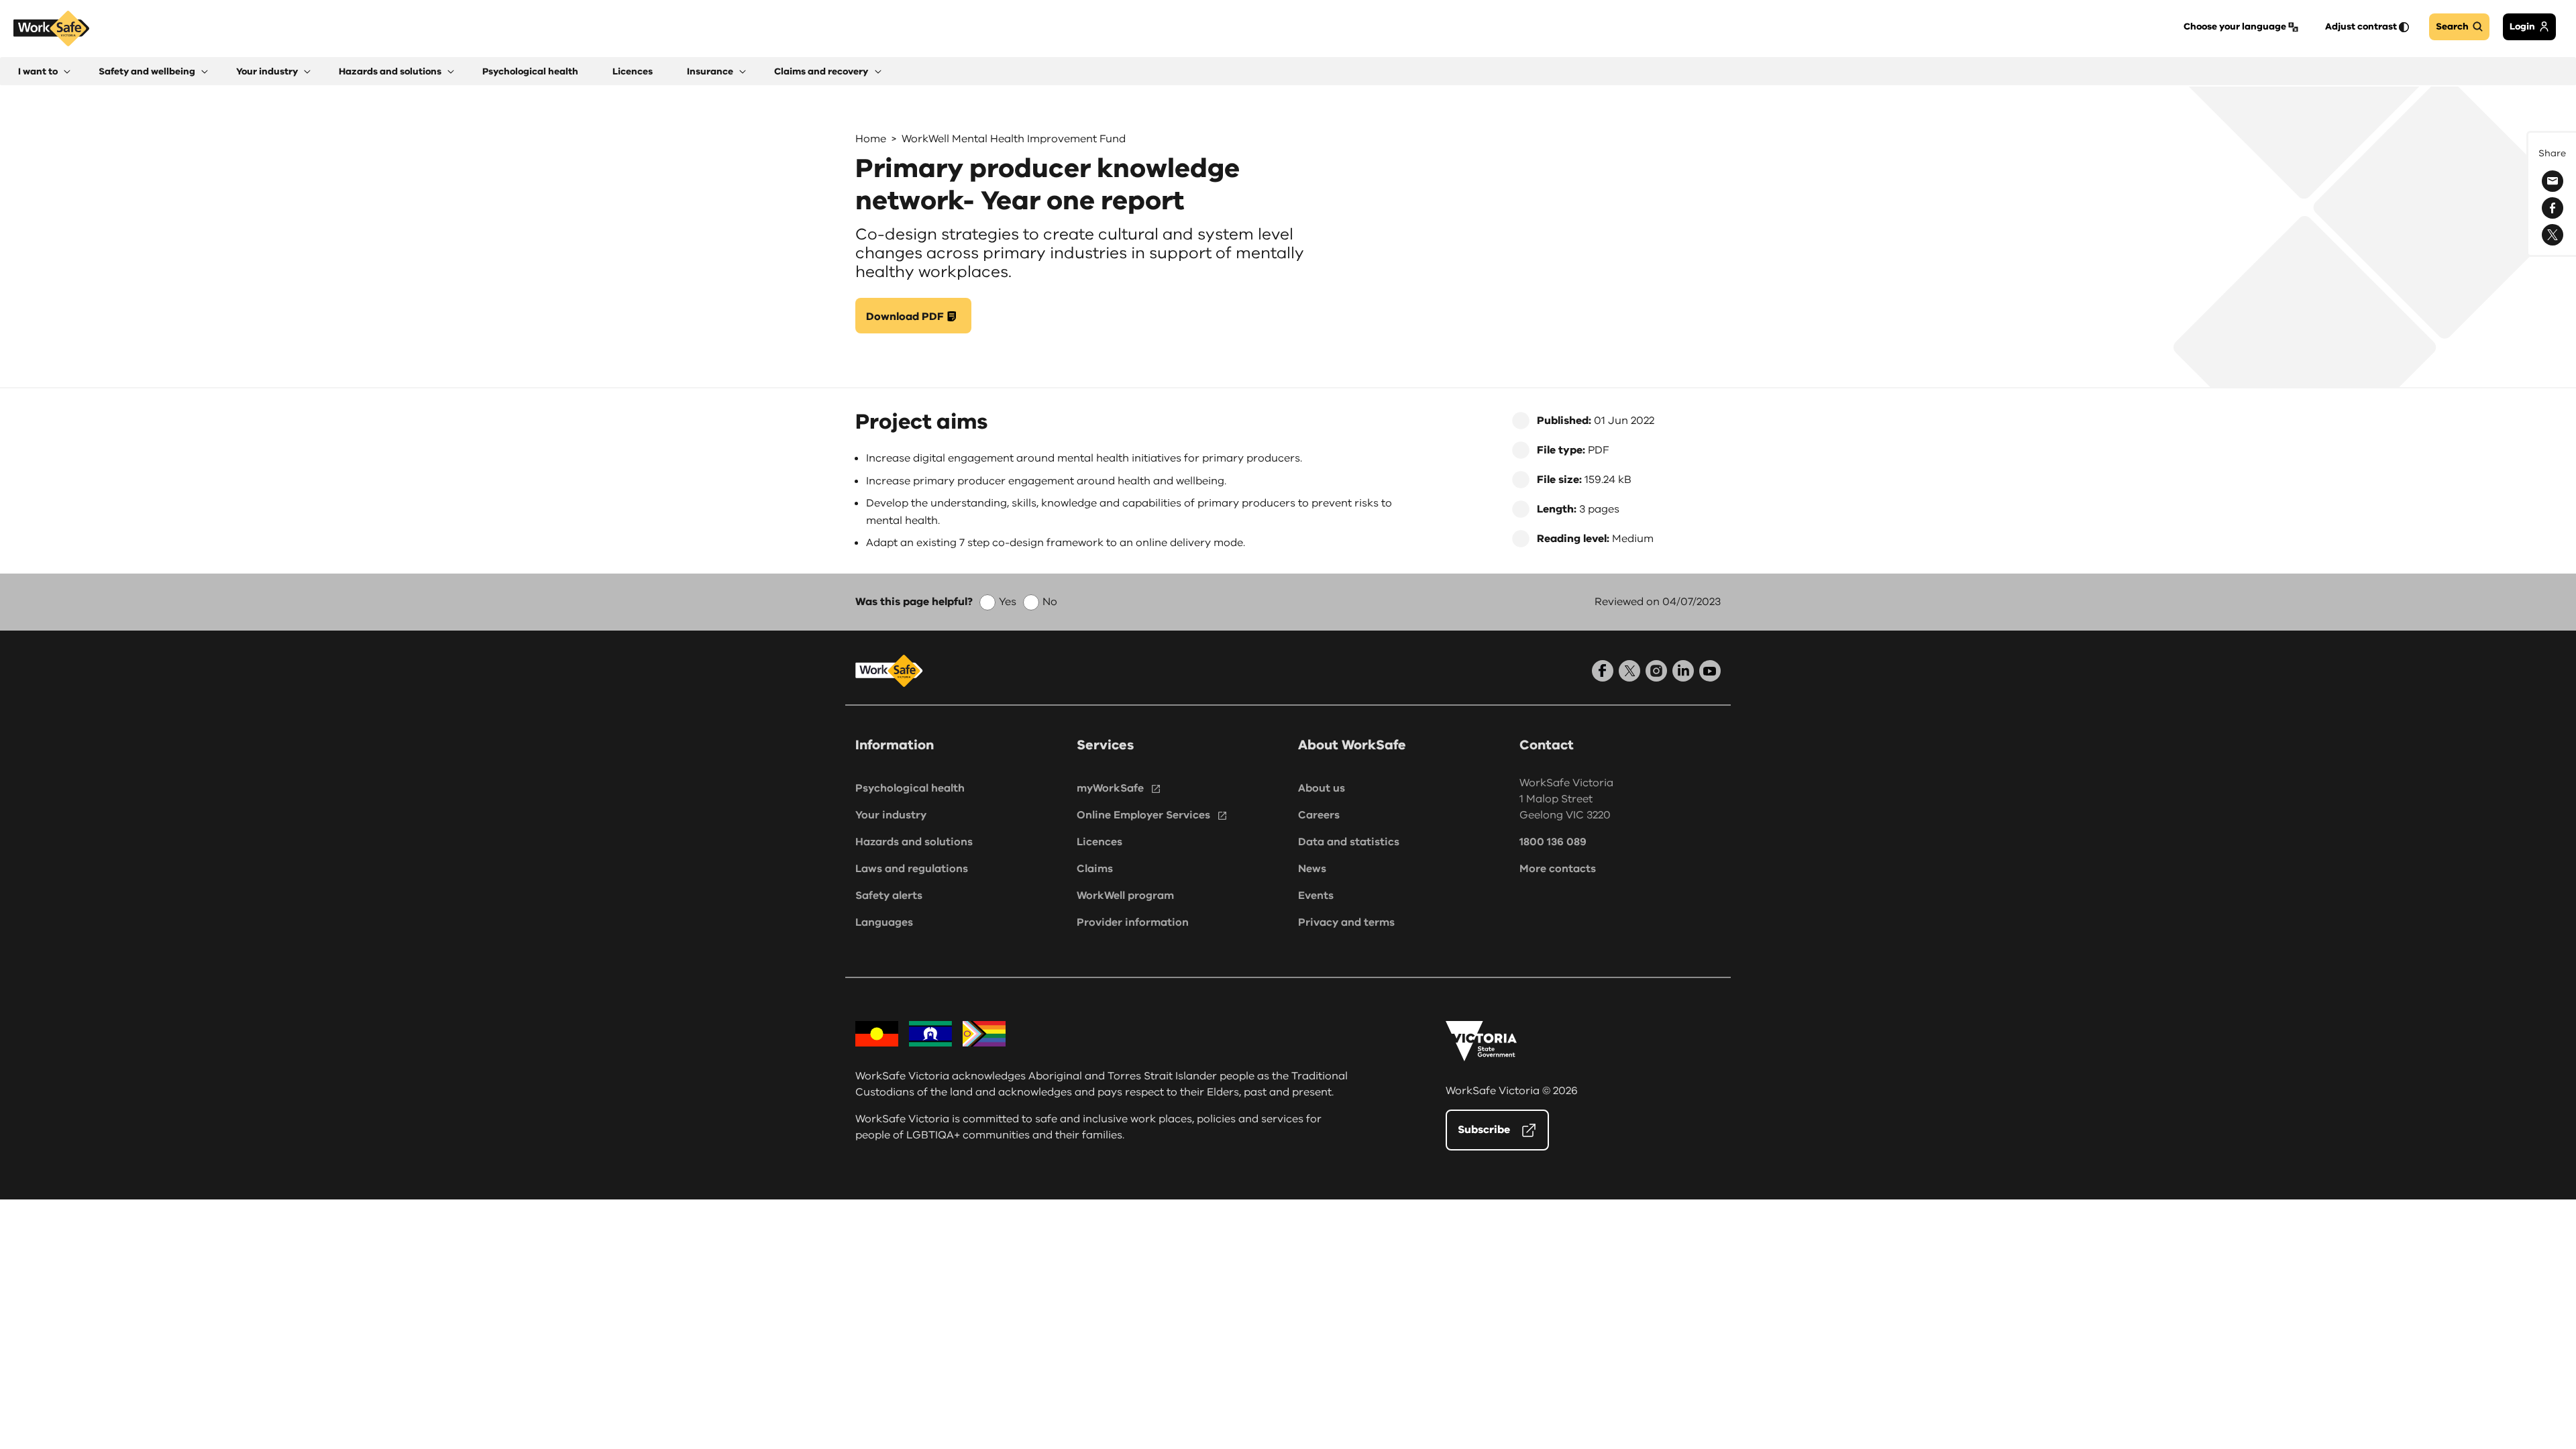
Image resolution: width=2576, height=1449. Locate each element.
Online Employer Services (1143, 815)
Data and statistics (1349, 842)
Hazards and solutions (914, 842)
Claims (1095, 869)
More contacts (1558, 869)
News (1312, 869)
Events (1316, 896)
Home (871, 139)
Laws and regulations (912, 869)
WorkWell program (1125, 896)
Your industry (891, 815)
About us (1322, 788)
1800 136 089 (1553, 842)
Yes (1008, 602)
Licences (1099, 842)
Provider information (1133, 922)
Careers (1319, 815)
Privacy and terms (1346, 922)
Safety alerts (889, 896)
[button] (44, 71)
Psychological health (910, 788)
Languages (884, 922)
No (1050, 602)
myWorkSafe (1110, 788)
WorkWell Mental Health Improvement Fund (1014, 139)
